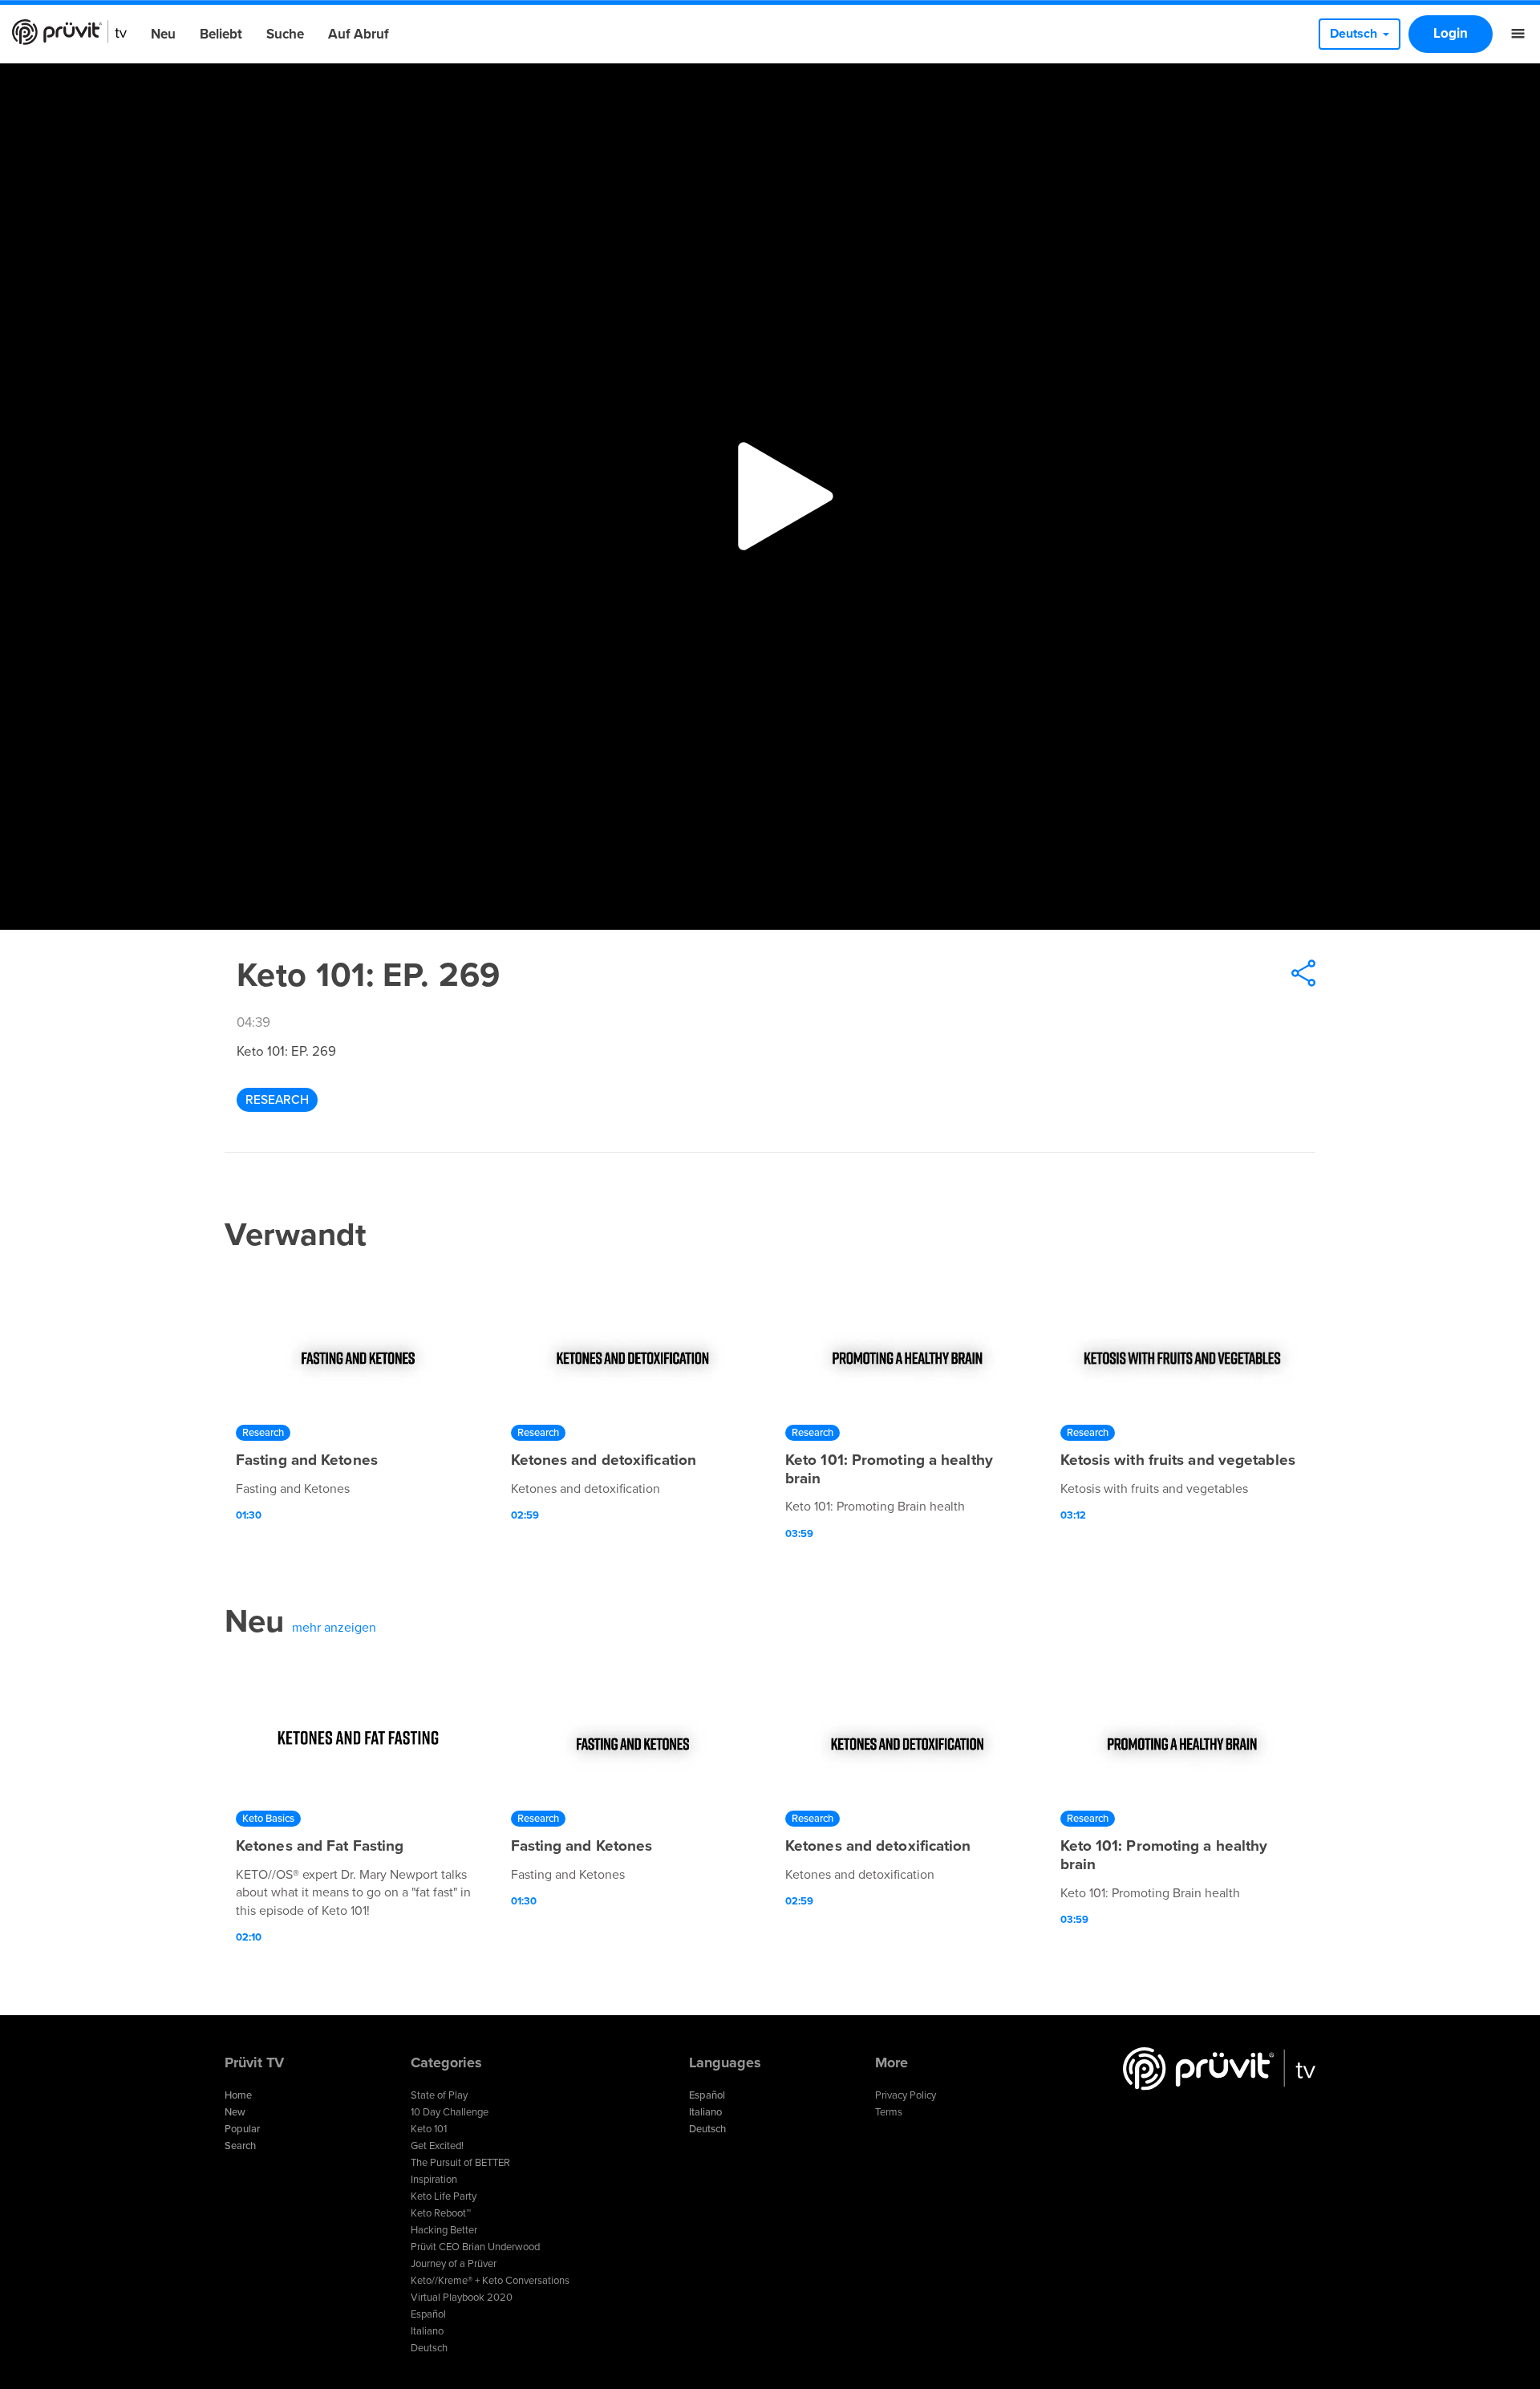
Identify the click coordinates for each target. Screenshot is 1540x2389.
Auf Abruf (359, 34)
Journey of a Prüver (454, 2264)
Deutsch (429, 2348)
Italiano (427, 2331)
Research (277, 1100)
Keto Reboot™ (441, 2213)
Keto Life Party (444, 2196)
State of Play (439, 2095)
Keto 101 (429, 2129)
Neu (163, 34)
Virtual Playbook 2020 (462, 2298)
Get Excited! (437, 2146)
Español (428, 2314)
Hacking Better (444, 2230)
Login (1451, 33)
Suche (285, 34)
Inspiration (434, 2180)
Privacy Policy (906, 2095)
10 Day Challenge (450, 2112)
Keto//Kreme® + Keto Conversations (490, 2281)
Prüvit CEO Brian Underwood (475, 2247)
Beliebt (221, 34)
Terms (889, 2112)
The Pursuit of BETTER (460, 2163)
